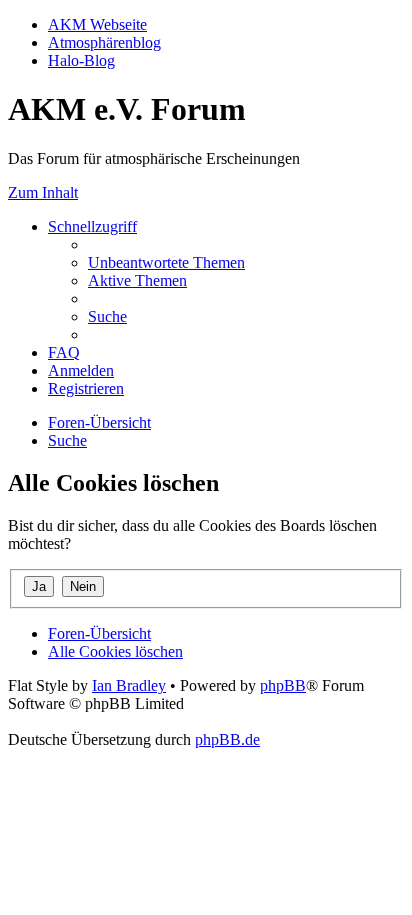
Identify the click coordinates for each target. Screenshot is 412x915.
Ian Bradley (129, 685)
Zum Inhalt (43, 192)
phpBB (283, 685)
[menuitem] (166, 262)
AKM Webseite (97, 24)
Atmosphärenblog (104, 42)
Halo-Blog (81, 60)
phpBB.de (227, 739)
